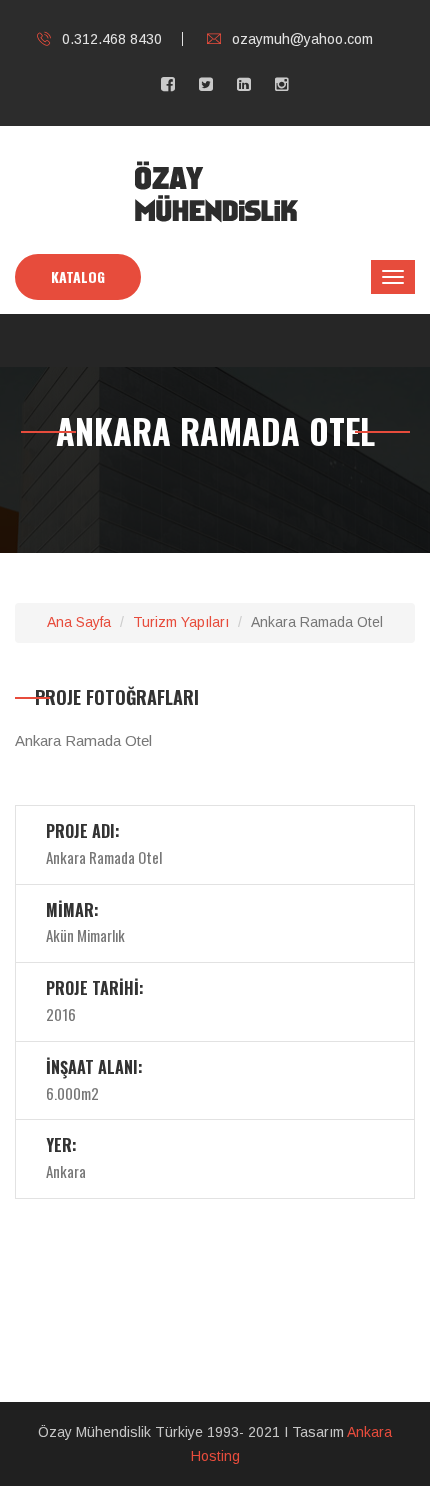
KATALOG (78, 276)
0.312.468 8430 (112, 39)
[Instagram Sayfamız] (282, 84)
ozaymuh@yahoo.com (302, 39)
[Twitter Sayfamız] (206, 84)
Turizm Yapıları (181, 622)
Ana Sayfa (79, 622)
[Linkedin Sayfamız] (244, 84)
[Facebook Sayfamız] (168, 84)
